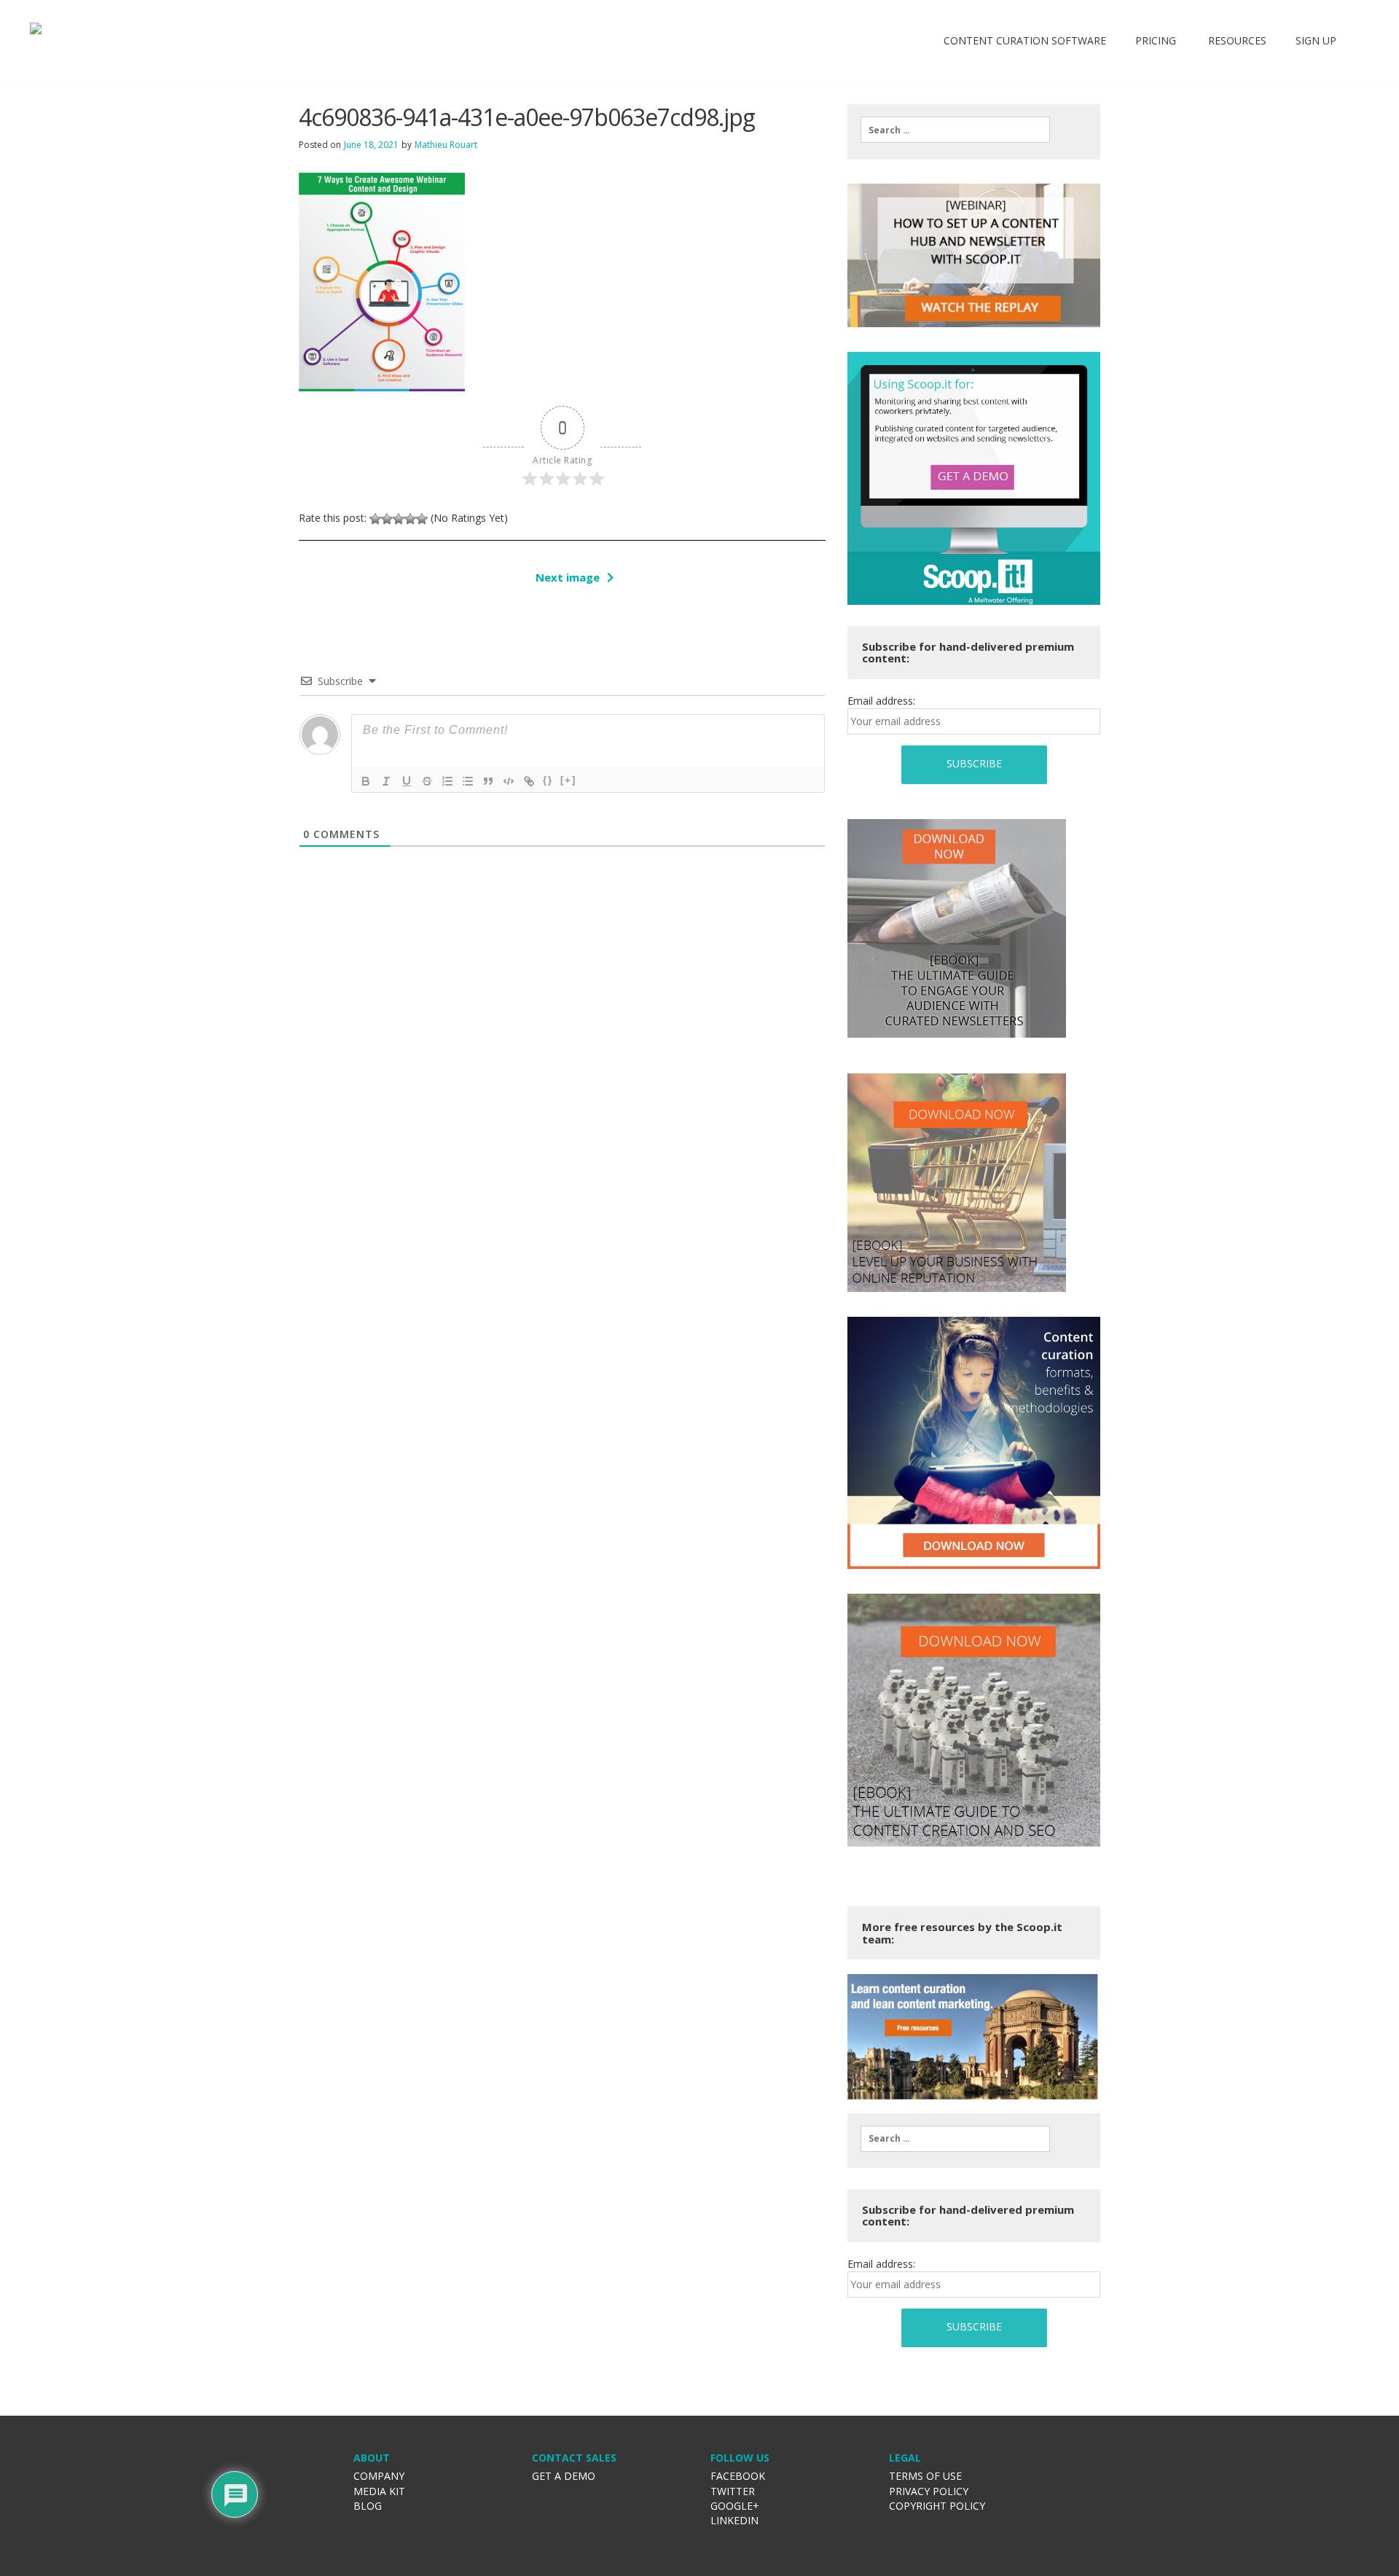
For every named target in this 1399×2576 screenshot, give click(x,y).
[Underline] (407, 781)
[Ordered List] (447, 781)
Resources (1236, 40)
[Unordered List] (468, 781)
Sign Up (1316, 40)
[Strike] (427, 781)
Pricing (1156, 40)
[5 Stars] (422, 519)
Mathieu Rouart (446, 145)
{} (548, 780)
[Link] (529, 781)
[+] (568, 780)
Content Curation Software (1025, 40)
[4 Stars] (410, 519)
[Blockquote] (488, 781)
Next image (568, 577)
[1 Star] (375, 519)
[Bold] (366, 781)
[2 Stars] (387, 519)
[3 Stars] (399, 519)
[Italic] (386, 781)
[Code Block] (509, 781)
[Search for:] (955, 130)
